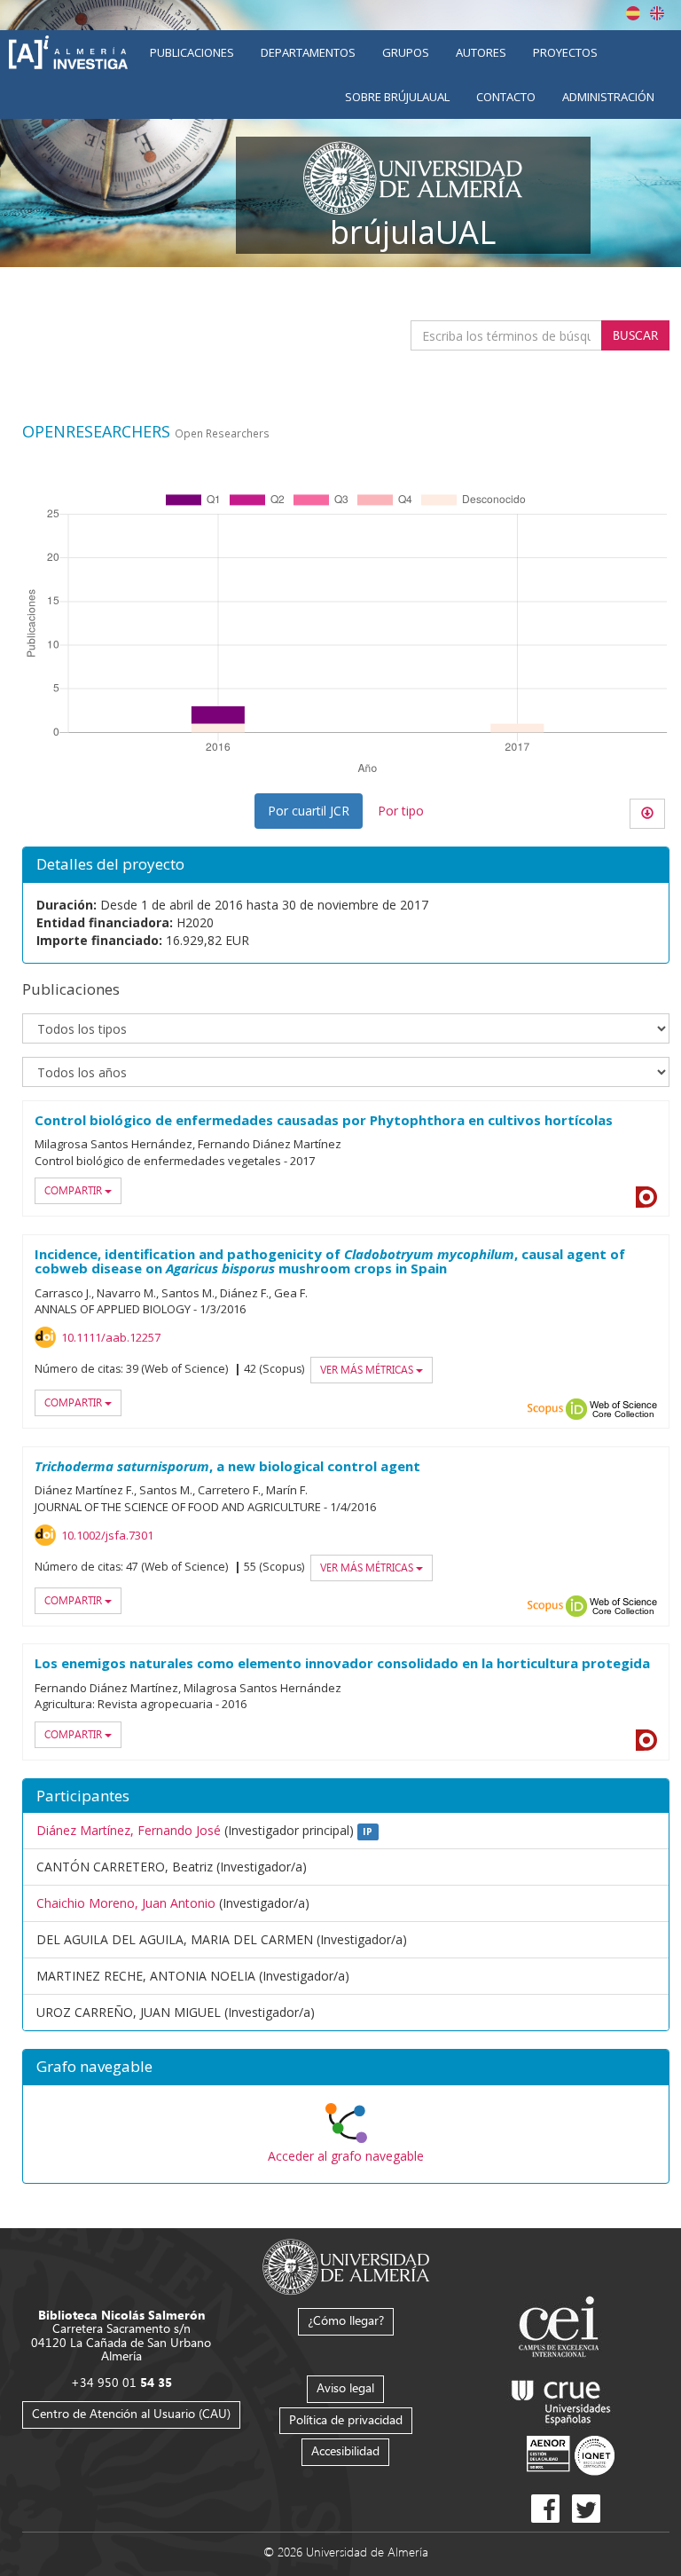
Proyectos (565, 52)
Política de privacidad (346, 2419)
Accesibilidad (345, 2450)
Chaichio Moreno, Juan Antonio (126, 1903)
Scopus (545, 1409)
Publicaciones (192, 52)
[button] (346, 2068)
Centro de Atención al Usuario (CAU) (131, 2413)
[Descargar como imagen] (647, 814)
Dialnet (646, 1197)
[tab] (346, 2068)
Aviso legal (345, 2387)
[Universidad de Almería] (346, 2265)
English (657, 13)
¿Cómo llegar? (346, 2320)
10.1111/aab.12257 (111, 1337)
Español (633, 13)
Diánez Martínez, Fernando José (129, 1830)
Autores (481, 52)
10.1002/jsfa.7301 (107, 1535)
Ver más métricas (368, 1370)
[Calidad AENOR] (571, 2455)
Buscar (635, 335)
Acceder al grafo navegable (346, 2156)
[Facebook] (545, 2509)
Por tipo (401, 811)
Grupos (406, 52)
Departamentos (308, 52)
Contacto (506, 97)
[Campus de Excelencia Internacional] (562, 2329)
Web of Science (623, 1409)
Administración (608, 97)
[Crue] (561, 2399)
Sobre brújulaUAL (397, 97)
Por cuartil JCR (309, 811)
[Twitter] (586, 2509)
